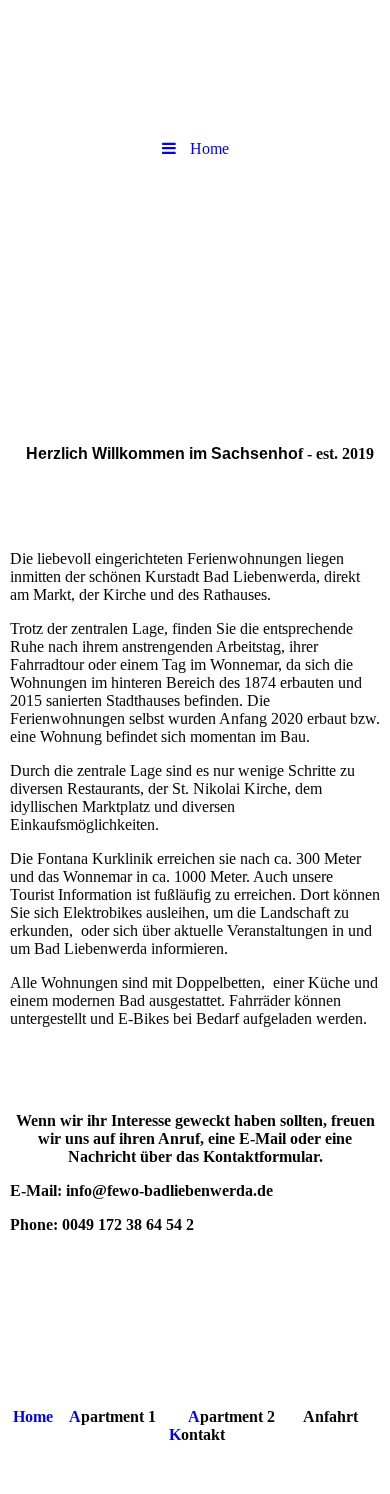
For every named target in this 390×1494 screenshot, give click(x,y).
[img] (195, 283)
